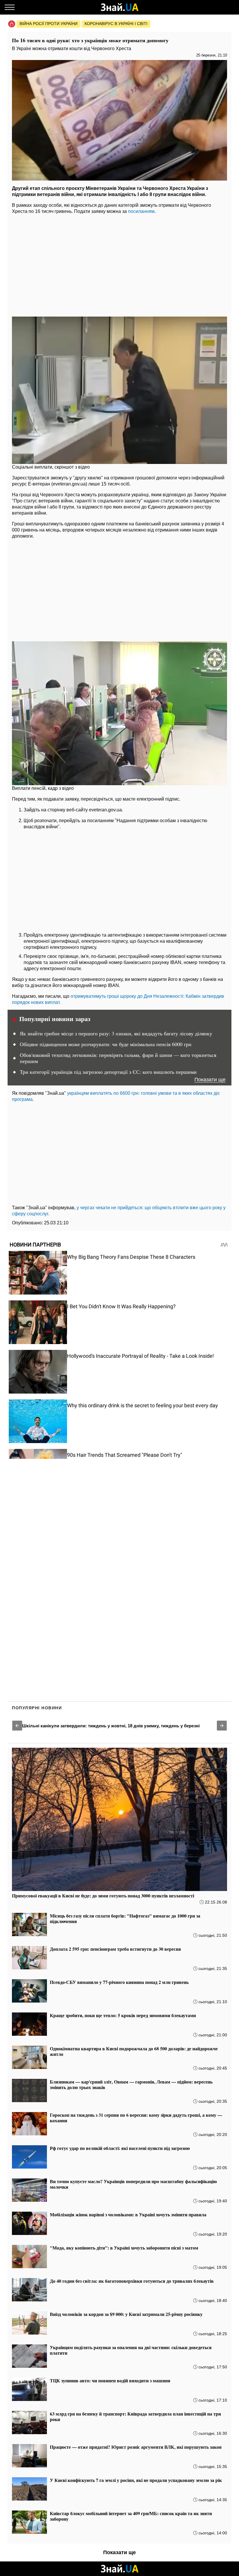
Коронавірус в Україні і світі (116, 24)
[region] (119, 264)
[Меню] (10, 7)
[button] (17, 1726)
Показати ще (210, 1080)
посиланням (141, 211)
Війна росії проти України (49, 24)
